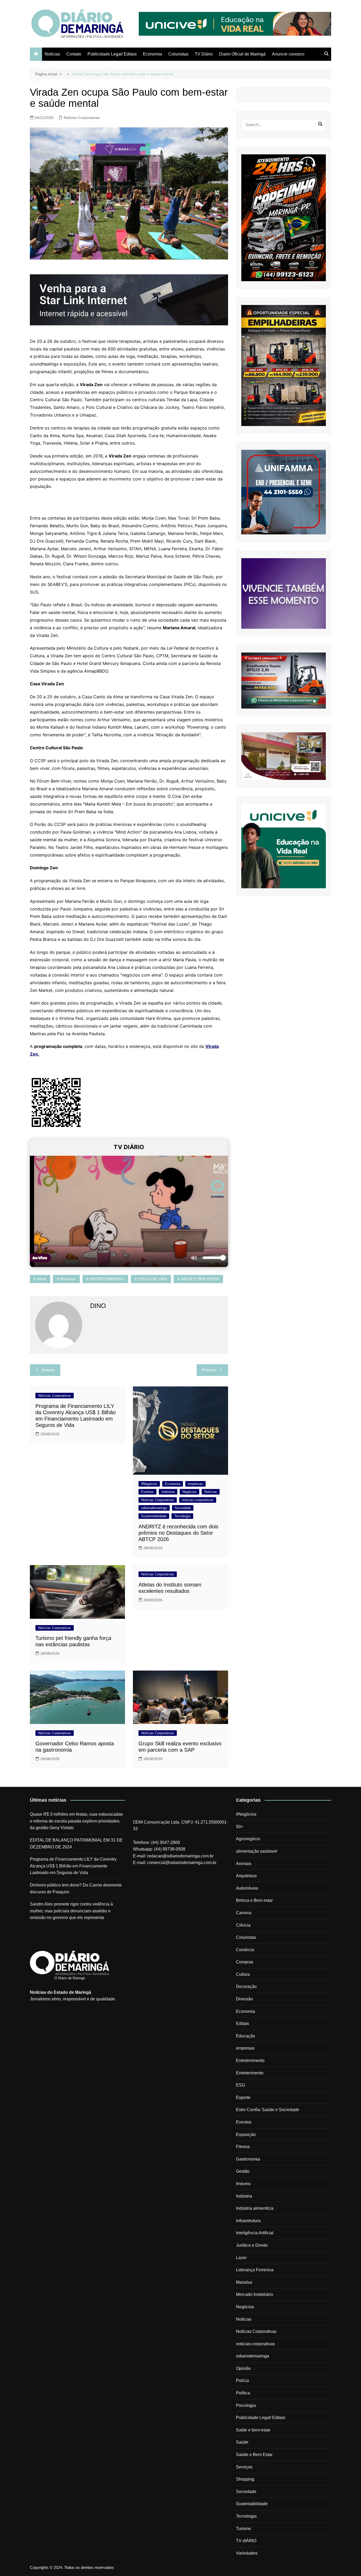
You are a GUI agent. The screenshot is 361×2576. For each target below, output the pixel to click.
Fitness (243, 2147)
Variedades (247, 2553)
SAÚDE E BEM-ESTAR (200, 1279)
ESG (240, 2085)
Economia (152, 54)
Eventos (147, 1492)
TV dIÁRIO (246, 2541)
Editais (242, 2024)
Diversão (244, 1999)
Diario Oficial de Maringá (242, 54)
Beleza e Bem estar (254, 1900)
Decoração (246, 1987)
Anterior (48, 1370)
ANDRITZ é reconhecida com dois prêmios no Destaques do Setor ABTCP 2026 (178, 1533)
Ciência (243, 1925)
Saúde (242, 2442)
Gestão (243, 2171)
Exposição (246, 2135)
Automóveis (247, 1888)
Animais (244, 1864)
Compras (245, 1962)
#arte (42, 1279)
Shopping (245, 2479)
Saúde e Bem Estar (254, 2455)
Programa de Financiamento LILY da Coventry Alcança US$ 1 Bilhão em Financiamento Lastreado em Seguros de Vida (73, 1866)
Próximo (209, 1370)
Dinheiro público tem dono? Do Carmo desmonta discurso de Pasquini (76, 1888)
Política (243, 2393)
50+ (240, 1827)
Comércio (245, 1950)
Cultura (243, 1974)
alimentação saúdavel (257, 1851)
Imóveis (243, 2184)
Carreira (244, 1913)
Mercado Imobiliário (254, 2294)
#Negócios (149, 1484)
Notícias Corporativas (82, 118)
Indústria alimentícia (255, 2208)
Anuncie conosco (288, 54)
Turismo (244, 2529)
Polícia (242, 2381)
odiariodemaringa (154, 1508)
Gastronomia (248, 2159)
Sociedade (183, 1508)
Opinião (243, 2368)
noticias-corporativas (198, 1500)
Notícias (52, 54)
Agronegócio (248, 1839)
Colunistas (178, 54)
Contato (74, 54)
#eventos (68, 1279)
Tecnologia (182, 1516)
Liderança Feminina (255, 2270)
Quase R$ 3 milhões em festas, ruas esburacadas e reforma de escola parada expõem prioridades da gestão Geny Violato (76, 1821)
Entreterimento (250, 2073)
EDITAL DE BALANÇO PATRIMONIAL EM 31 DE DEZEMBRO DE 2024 (76, 1844)
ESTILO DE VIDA (153, 1279)
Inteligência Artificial (255, 2233)
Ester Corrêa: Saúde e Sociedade (268, 2110)
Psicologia (246, 2405)
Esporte (243, 2098)
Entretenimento (250, 2061)
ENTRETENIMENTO (107, 1279)
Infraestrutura (248, 2221)
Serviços (244, 2467)
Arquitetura (246, 1876)
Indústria (168, 1492)
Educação (246, 2036)
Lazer (241, 2258)
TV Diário (204, 54)
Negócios (189, 1492)
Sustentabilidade (154, 1516)
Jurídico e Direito (252, 2245)
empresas (195, 1484)
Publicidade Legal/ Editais (112, 54)
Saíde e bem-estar (253, 2430)
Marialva (244, 2282)
